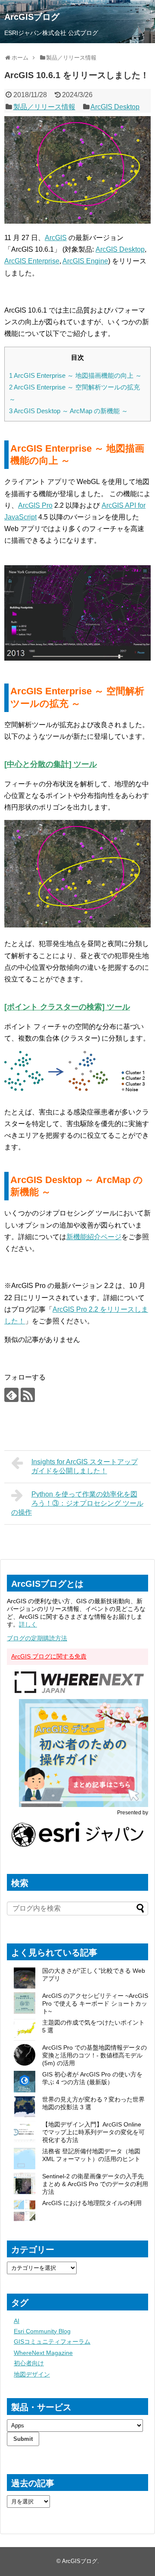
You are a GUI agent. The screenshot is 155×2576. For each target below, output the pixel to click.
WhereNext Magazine (43, 2353)
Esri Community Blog (42, 2331)
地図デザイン (32, 2374)
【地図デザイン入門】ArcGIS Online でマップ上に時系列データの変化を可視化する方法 (93, 2132)
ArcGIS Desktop (115, 107)
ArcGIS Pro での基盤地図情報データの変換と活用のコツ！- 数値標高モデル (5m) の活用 (95, 2055)
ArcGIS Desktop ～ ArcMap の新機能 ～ (68, 411)
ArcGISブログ (32, 17)
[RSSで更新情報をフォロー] (28, 1395)
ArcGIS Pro (35, 505)
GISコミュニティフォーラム (52, 2342)
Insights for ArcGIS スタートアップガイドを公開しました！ (85, 1466)
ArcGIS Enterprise (32, 261)
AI (17, 2321)
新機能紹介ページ (94, 1237)
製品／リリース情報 (44, 107)
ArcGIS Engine (85, 261)
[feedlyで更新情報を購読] (11, 1395)
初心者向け (29, 2363)
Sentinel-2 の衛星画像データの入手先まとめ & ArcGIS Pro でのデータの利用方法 (95, 2184)
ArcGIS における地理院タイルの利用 (92, 2203)
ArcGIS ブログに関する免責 (49, 1656)
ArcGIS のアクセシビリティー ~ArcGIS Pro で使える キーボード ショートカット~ (95, 2003)
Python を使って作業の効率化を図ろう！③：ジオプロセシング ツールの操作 (77, 1503)
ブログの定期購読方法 (37, 1638)
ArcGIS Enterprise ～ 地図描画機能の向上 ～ (75, 375)
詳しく (28, 1624)
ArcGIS (56, 238)
